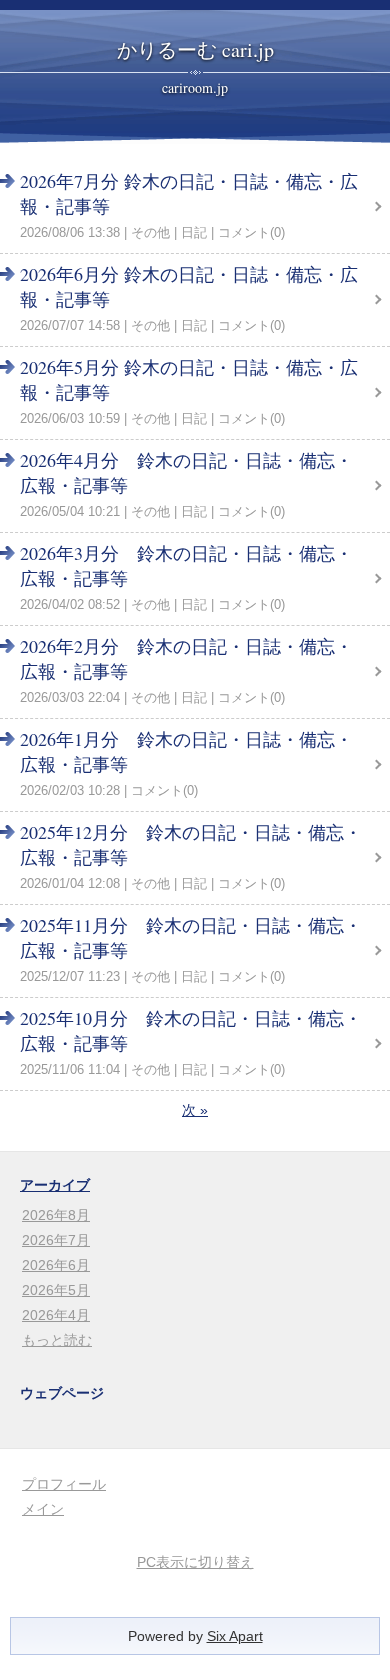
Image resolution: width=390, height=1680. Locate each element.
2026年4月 (56, 1315)
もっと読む (57, 1340)
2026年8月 (56, 1215)
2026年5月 (56, 1290)
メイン (43, 1509)
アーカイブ (55, 1185)
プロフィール (64, 1484)
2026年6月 (56, 1265)
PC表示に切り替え (195, 1562)
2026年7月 (56, 1240)
